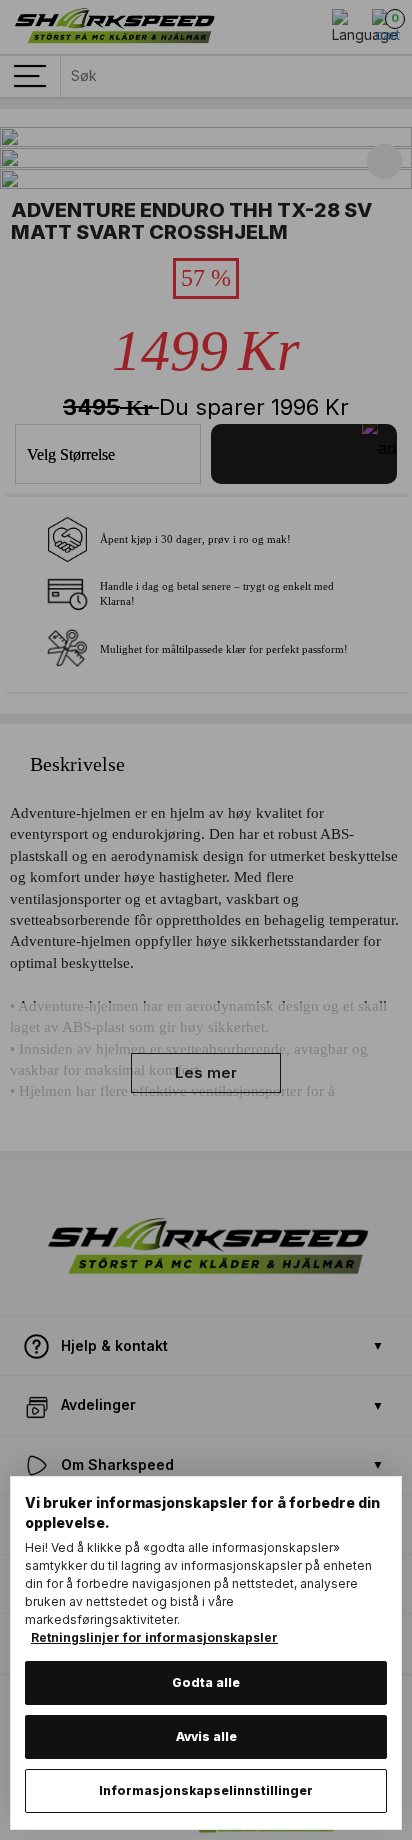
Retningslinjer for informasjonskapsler (154, 1637)
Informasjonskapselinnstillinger (206, 1790)
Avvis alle (206, 1736)
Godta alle (206, 1682)
